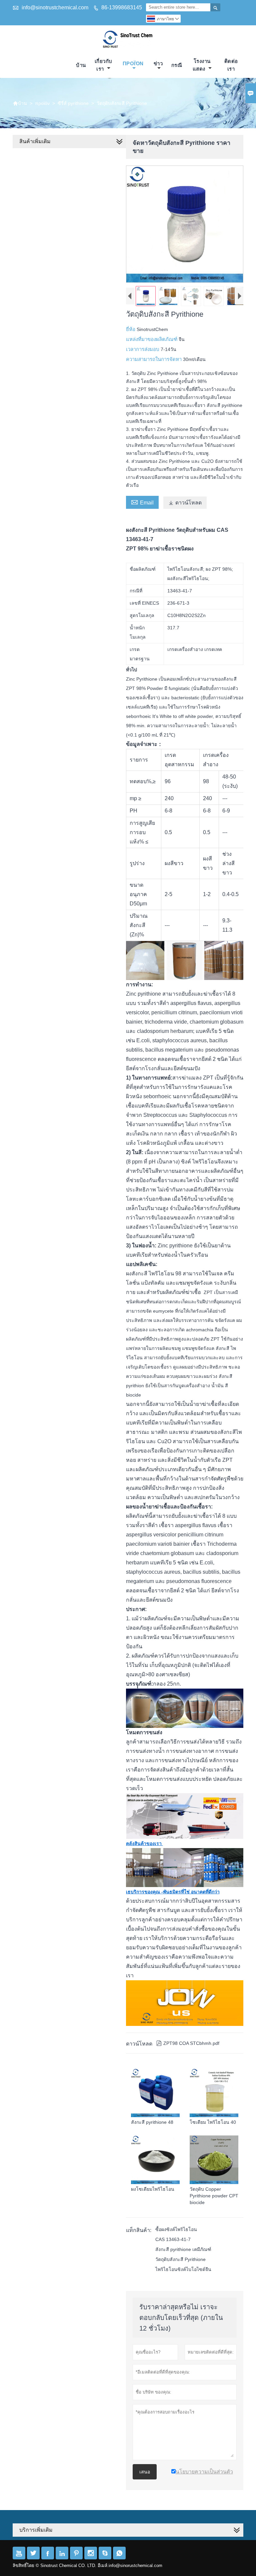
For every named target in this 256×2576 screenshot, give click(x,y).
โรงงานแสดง (202, 65)
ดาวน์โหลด (185, 503)
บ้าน (81, 65)
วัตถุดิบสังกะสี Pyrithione (180, 2259)
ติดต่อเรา (231, 65)
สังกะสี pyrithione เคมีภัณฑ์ (183, 2249)
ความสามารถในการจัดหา (154, 359)
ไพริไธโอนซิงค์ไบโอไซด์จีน (183, 2269)
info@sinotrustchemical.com (55, 7)
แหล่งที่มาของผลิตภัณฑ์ (152, 339)
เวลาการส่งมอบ (143, 349)
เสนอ (145, 2472)
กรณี (177, 65)
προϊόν (133, 63)
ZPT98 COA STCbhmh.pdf (188, 2043)
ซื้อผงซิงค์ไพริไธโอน (176, 2229)
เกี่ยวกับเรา (103, 65)
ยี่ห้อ (131, 329)
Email (142, 502)
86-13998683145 (122, 7)
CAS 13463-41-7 (173, 2239)
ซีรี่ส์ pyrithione (73, 103)
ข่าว (158, 63)
